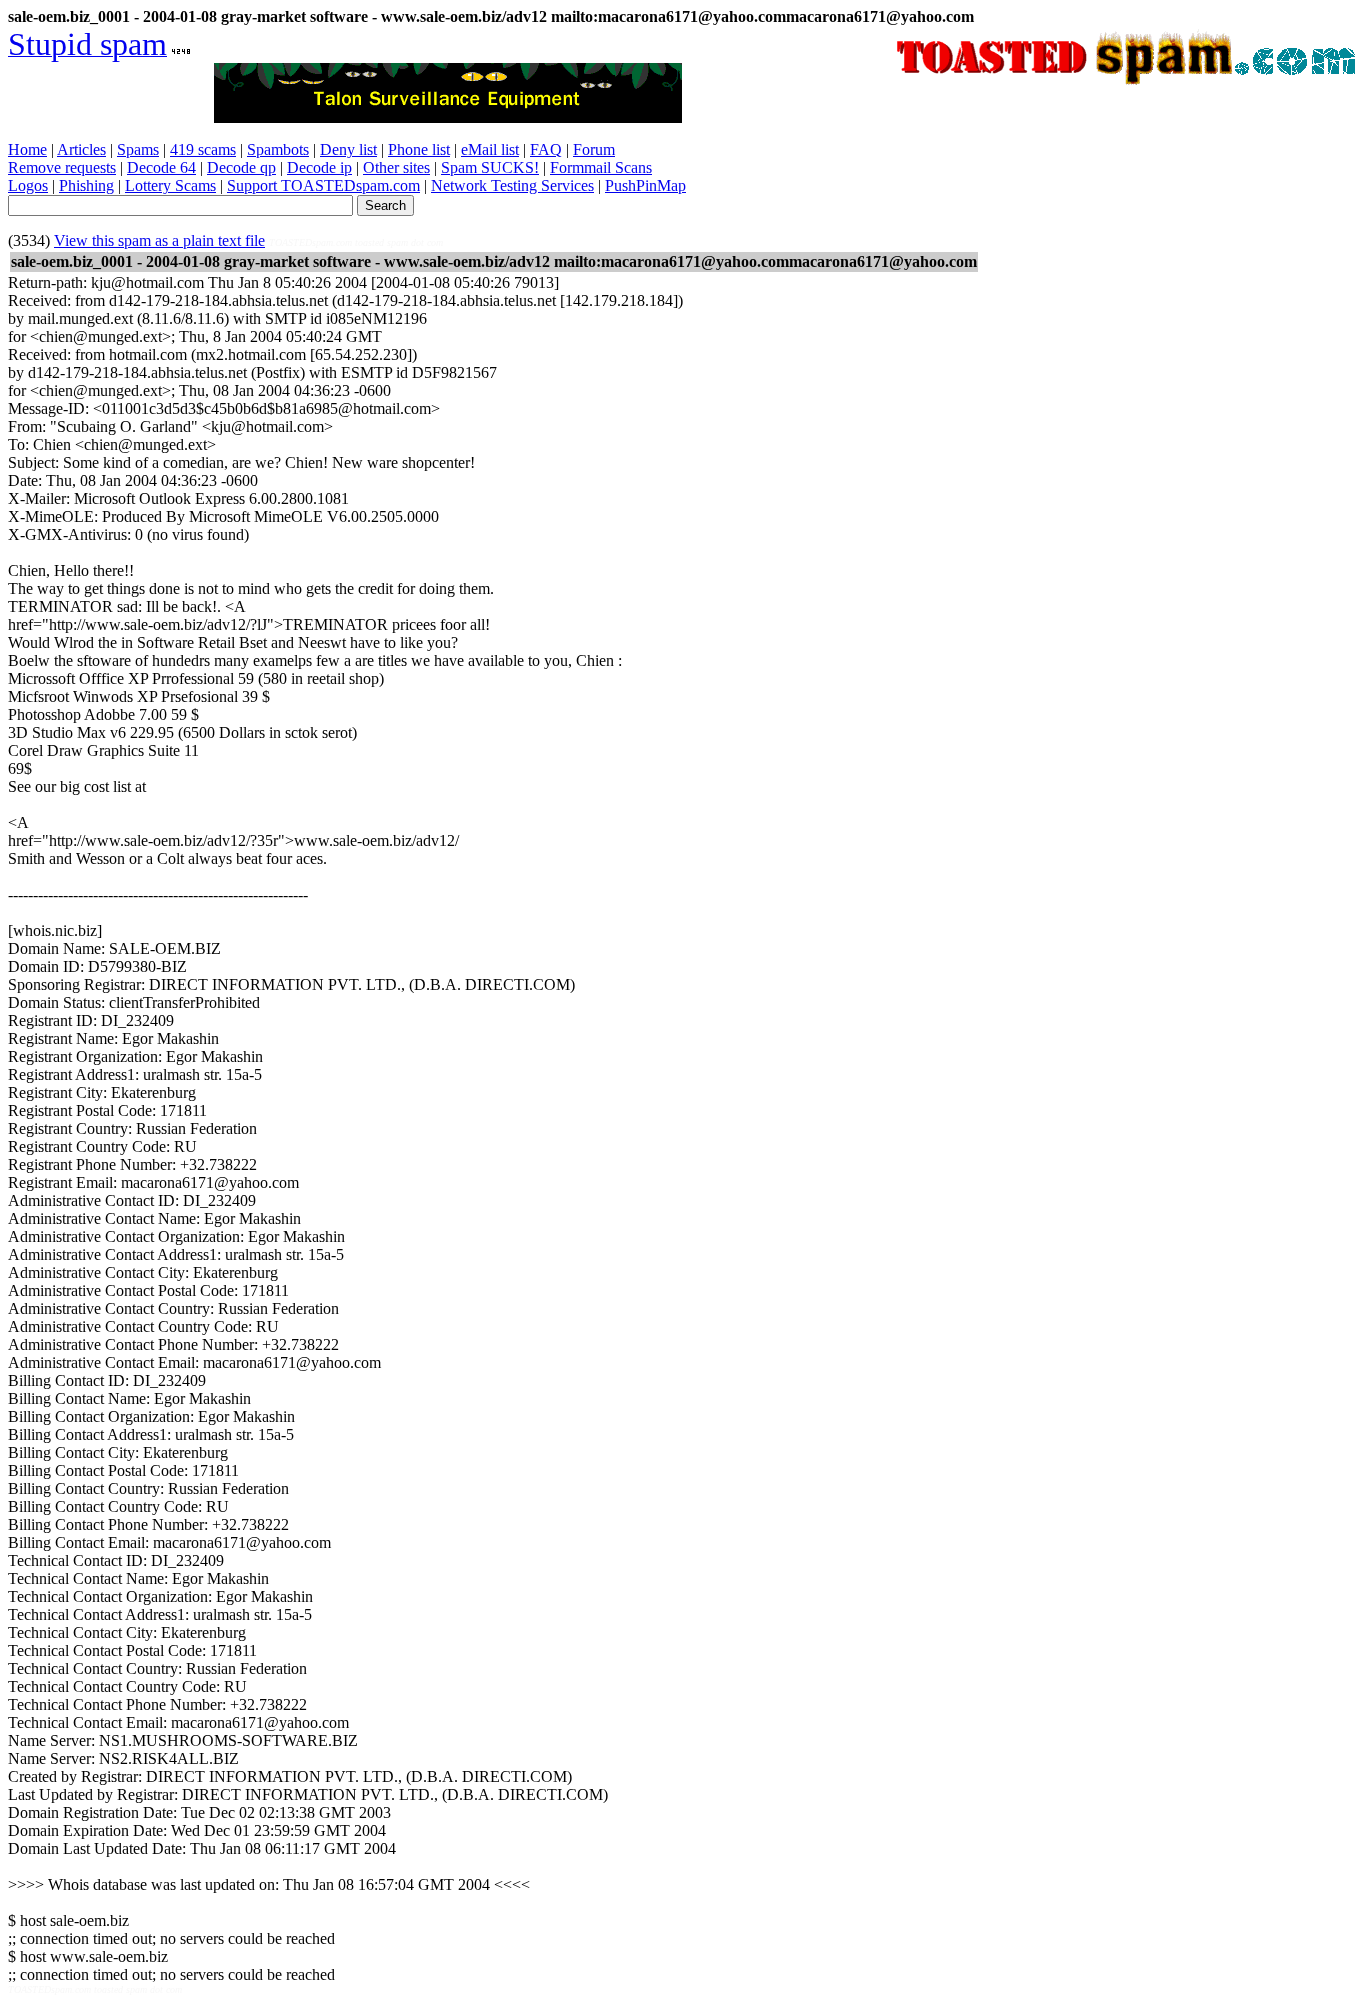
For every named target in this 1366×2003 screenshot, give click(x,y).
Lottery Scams (170, 185)
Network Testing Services (512, 185)
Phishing (86, 185)
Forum (594, 149)
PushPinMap (645, 185)
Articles (81, 149)
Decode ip (319, 167)
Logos (28, 185)
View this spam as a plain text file (159, 240)
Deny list (348, 149)
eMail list (490, 149)
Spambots (278, 149)
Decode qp (241, 167)
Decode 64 (161, 167)
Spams (138, 149)
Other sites (396, 167)
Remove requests (62, 167)
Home (27, 149)
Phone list (419, 149)
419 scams (203, 149)
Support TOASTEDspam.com (323, 185)
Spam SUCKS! (490, 167)
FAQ (546, 149)
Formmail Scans (601, 167)
